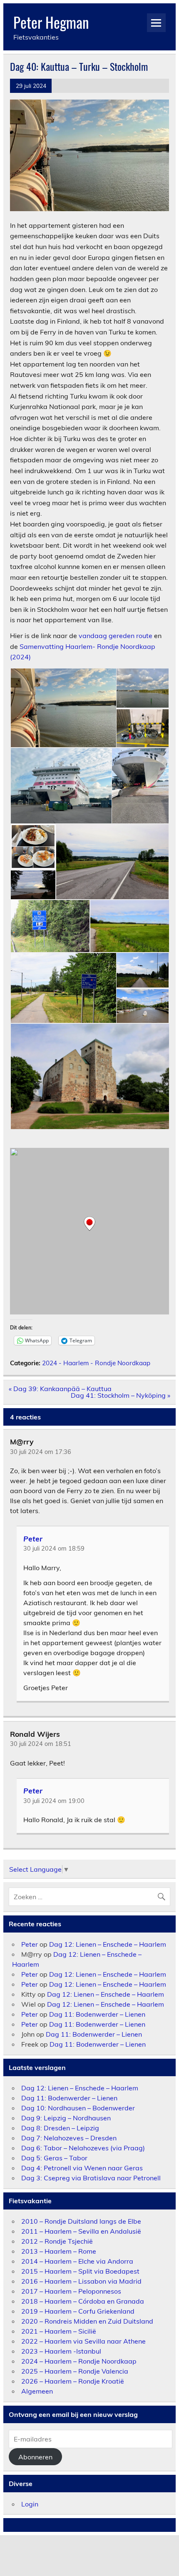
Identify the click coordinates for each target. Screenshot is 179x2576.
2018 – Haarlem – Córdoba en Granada (83, 2301)
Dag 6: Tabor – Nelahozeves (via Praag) (83, 2148)
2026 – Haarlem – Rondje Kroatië (73, 2381)
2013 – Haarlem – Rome (59, 2251)
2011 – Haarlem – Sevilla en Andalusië (81, 2231)
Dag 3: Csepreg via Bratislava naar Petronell (91, 2178)
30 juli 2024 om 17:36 (41, 1452)
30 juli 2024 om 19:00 (54, 1801)
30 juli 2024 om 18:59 (54, 1549)
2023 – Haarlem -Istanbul (61, 2351)
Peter (33, 1538)
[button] (63, 708)
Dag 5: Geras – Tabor (54, 2158)
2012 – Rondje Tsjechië (57, 2241)
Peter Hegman (51, 22)
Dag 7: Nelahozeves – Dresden (69, 2138)
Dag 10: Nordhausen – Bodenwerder (78, 2108)
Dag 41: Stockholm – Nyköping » (121, 1395)
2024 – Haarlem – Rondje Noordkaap (79, 2361)
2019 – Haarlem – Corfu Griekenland (78, 2311)
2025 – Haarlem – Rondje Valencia (75, 2371)
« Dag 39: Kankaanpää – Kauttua (60, 1389)
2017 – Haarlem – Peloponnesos (71, 2291)
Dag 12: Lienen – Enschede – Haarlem (108, 1944)
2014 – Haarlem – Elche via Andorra (77, 2261)
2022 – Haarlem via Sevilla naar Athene (83, 2341)
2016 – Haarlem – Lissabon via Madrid (81, 2281)
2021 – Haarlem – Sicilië (59, 2331)
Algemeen (37, 2391)
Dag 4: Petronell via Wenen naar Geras (82, 2168)
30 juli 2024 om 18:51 (41, 1744)
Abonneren (35, 2457)
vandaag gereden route (116, 636)
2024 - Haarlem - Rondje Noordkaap (96, 1363)
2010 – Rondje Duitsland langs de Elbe (81, 2221)
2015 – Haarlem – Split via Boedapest (80, 2271)
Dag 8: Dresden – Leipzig (60, 2128)
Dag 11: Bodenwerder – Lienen (97, 2014)
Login (30, 2504)
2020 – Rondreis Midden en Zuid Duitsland (87, 2321)
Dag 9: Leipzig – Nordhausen (66, 2118)
